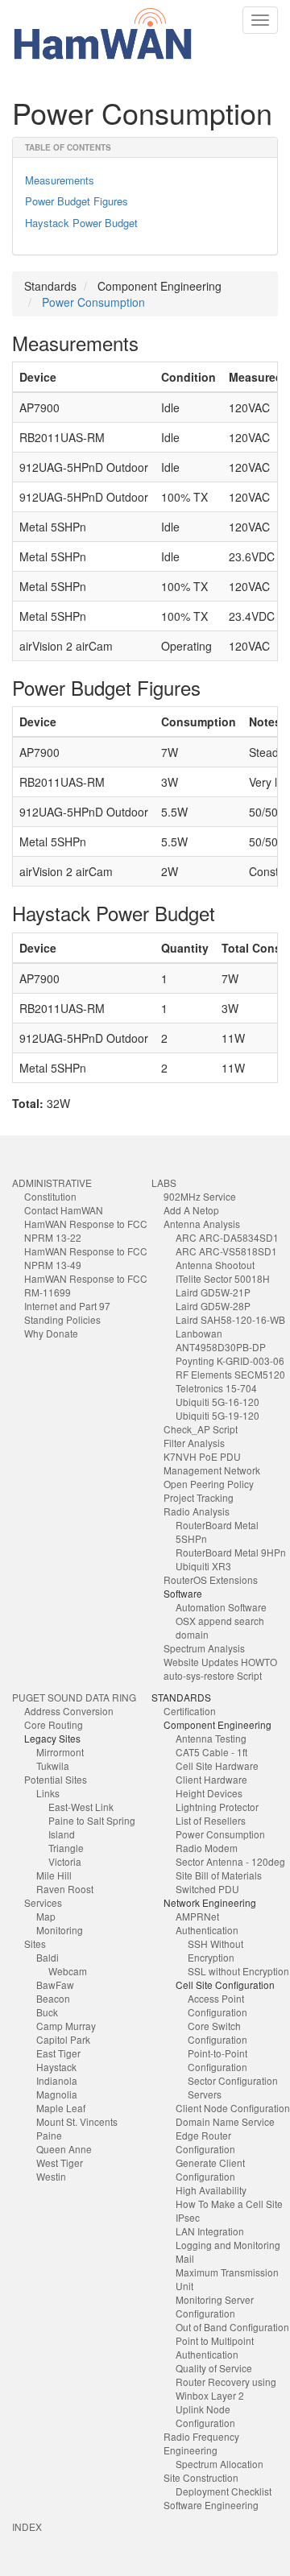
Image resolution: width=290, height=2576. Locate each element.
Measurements (60, 180)
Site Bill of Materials (219, 1875)
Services (43, 1902)
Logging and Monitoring (228, 2245)
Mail (185, 2258)
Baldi (48, 1957)
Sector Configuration (233, 2080)
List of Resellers (211, 1820)
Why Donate (51, 1333)
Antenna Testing (211, 1738)
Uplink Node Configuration (205, 2416)
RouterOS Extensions (211, 1580)
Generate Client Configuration (210, 2169)
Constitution (50, 1196)
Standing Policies (62, 1319)
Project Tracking (199, 1497)
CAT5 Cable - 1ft (211, 1752)
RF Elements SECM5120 (230, 1374)
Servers (205, 2094)
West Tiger (60, 2163)
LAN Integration (210, 2231)
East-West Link (81, 1807)
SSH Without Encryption (215, 1950)
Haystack (56, 2067)
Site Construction (201, 2477)
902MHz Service (200, 1196)
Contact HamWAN (64, 1210)
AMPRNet (197, 1916)
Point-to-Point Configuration (217, 2060)
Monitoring (60, 1930)
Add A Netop (191, 1210)
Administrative (52, 1183)
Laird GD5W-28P (213, 1306)
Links (48, 1793)
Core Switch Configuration (217, 2032)
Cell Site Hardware (217, 1766)
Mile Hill (54, 1875)
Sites (35, 1943)
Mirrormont (60, 1752)
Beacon (53, 1998)
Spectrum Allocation (220, 2464)
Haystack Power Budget (81, 223)
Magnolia (57, 2094)
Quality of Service (214, 2368)
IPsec (188, 2217)
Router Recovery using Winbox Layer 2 (226, 2388)
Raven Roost (65, 1889)
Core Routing (54, 1724)
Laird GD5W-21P (213, 1292)
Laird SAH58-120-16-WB (230, 1319)
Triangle (66, 1848)
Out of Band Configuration (232, 2327)
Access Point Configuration (217, 2005)
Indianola (57, 2080)
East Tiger (58, 2053)
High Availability (211, 2190)
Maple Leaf (61, 2108)
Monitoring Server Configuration (215, 2306)
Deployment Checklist (224, 2491)
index (27, 2526)
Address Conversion (69, 1711)
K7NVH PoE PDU (202, 1456)
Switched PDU (207, 1889)
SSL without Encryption (238, 1971)
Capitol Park (63, 2039)
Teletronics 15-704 (216, 1388)
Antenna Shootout (215, 1265)
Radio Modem (207, 1848)
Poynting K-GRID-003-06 (230, 1360)
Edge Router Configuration (205, 2142)
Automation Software (221, 1607)
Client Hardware (211, 1779)
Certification (190, 1711)
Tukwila (53, 1766)
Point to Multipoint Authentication (215, 2347)
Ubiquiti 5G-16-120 (217, 1402)
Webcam (68, 1971)
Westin (51, 2176)
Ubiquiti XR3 (203, 1566)
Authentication (207, 1930)
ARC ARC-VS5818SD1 (226, 1251)
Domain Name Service (225, 2121)
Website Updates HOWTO (220, 1662)
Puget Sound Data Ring (74, 1697)
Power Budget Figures (77, 201)
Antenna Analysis (202, 1224)
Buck (47, 2012)
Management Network (212, 1470)
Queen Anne (64, 2149)
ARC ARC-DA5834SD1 (227, 1237)
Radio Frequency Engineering (201, 2443)
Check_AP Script (201, 1429)
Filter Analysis (194, 1443)
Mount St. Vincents (77, 2121)
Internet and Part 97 (67, 1306)
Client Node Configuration (233, 2108)
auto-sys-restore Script (213, 1675)
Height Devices (209, 1793)
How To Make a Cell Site (229, 2204)
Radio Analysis (197, 1511)
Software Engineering (211, 2505)
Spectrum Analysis (204, 1648)
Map (46, 1916)
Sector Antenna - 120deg (230, 1861)
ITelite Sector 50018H (223, 1278)
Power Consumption (93, 302)
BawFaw (55, 1985)
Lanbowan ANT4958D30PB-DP (221, 1340)
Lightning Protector (217, 1807)
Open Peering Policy (209, 1484)
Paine (49, 2135)
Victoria (65, 1861)
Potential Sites (56, 1779)
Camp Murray (66, 2026)
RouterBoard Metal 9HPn (231, 1552)
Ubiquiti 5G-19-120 (217, 1415)
